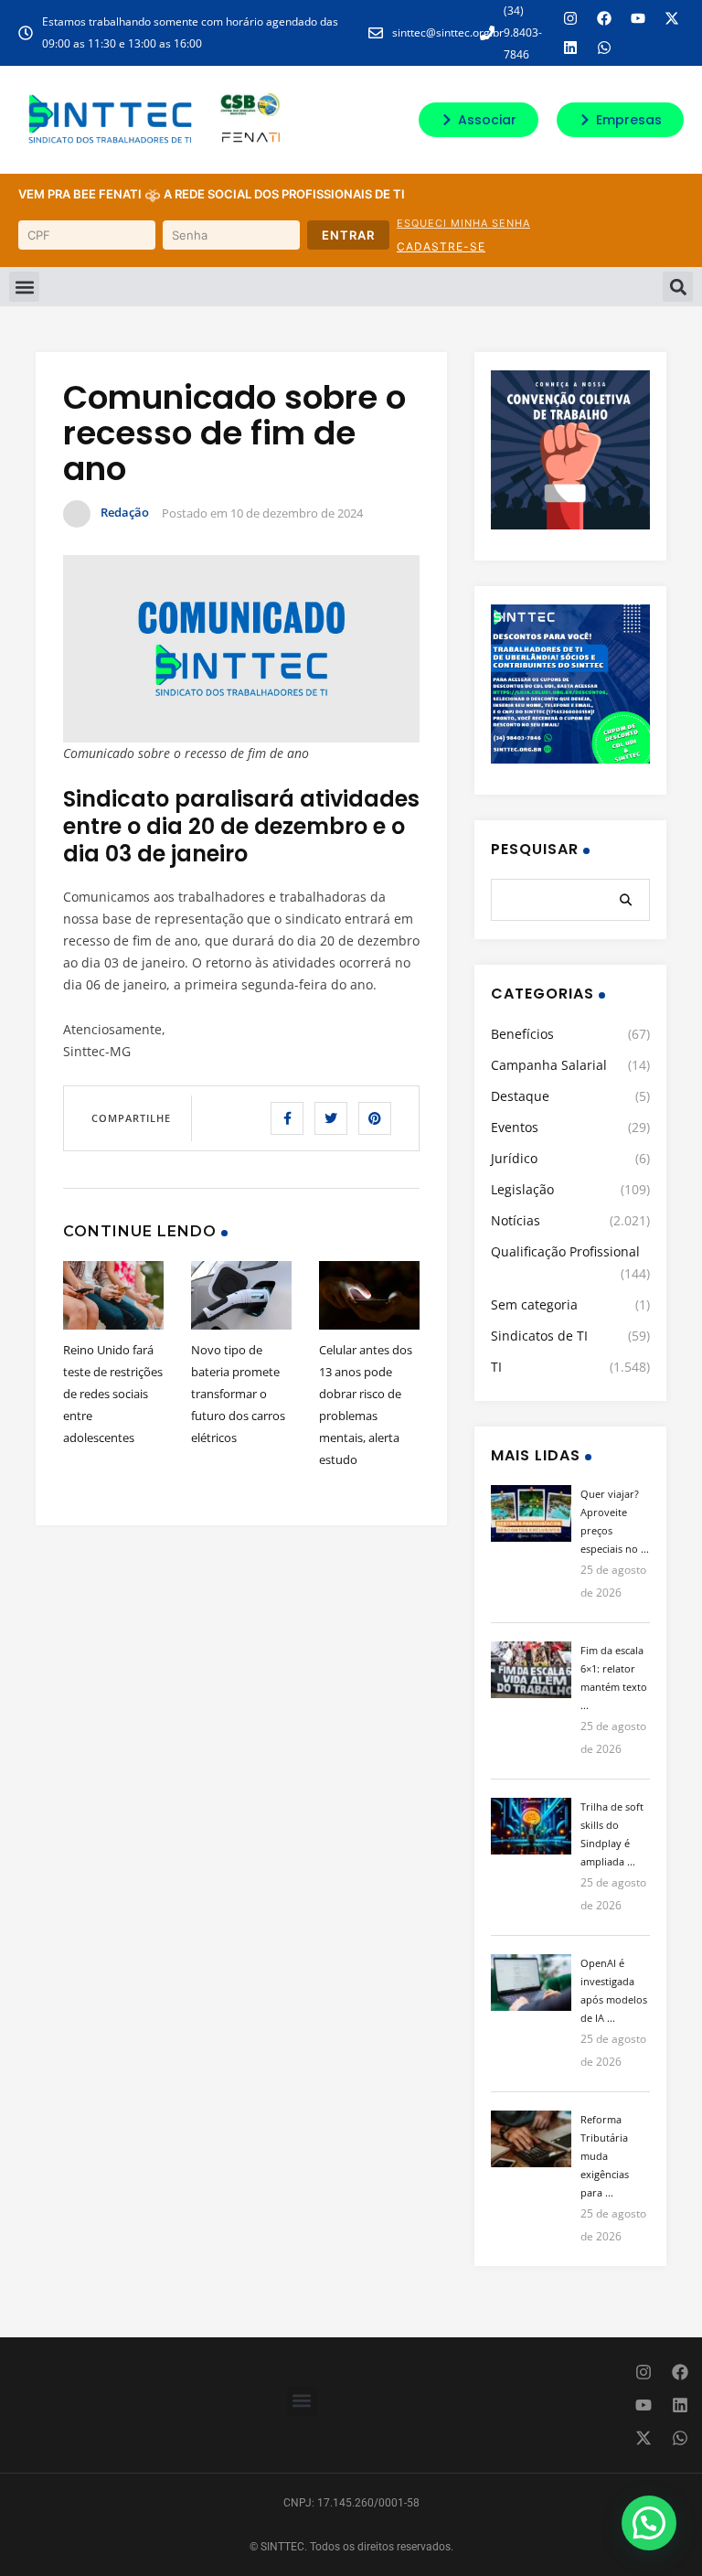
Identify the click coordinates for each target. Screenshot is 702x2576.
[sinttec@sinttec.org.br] (376, 33)
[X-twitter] (672, 18)
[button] (24, 287)
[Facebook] (604, 18)
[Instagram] (570, 18)
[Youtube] (638, 18)
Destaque (520, 1096)
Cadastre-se (441, 246)
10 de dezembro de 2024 (297, 513)
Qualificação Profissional (565, 1251)
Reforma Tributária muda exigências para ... (605, 2156)
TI (496, 1367)
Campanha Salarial (549, 1065)
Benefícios (522, 1034)
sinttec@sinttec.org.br (448, 32)
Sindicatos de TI (539, 1336)
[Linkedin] (570, 48)
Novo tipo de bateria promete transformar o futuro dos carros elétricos (238, 1394)
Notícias (516, 1220)
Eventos (515, 1127)
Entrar (348, 235)
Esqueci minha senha (463, 223)
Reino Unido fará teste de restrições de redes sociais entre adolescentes (113, 1394)
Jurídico (514, 1158)
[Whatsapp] (604, 48)
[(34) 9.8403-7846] (487, 33)
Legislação (522, 1189)
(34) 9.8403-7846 (523, 32)
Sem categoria (534, 1304)
